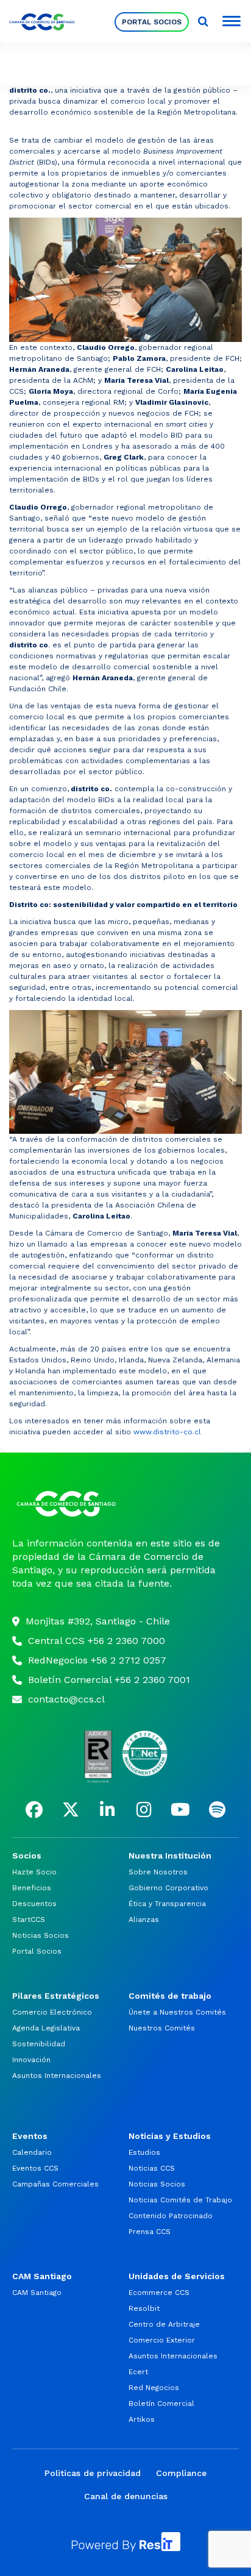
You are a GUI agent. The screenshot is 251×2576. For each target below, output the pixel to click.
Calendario (32, 2152)
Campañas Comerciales (55, 2184)
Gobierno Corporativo (168, 1888)
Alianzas (144, 1920)
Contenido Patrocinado (171, 2216)
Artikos (142, 2419)
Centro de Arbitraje (164, 2324)
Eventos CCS (35, 2168)
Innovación (31, 2060)
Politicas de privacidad (93, 2473)
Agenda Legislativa (46, 2028)
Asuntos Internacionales (57, 2076)
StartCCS (29, 1920)
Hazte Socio (34, 1872)
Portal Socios (37, 1951)
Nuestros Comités (162, 2028)
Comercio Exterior (162, 2340)
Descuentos (34, 1904)
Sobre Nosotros (158, 1872)
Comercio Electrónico (52, 2012)
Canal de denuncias (126, 2496)
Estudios (144, 2152)
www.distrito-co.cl (167, 1432)
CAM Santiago (37, 2293)
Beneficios (32, 1888)
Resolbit (144, 2308)
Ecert (138, 2372)
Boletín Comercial (161, 2403)
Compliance (181, 2473)
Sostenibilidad (39, 2044)
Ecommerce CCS (159, 2293)
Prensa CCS (150, 2232)
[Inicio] (125, 1504)
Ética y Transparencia (167, 1904)
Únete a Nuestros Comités (177, 2012)
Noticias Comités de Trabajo (180, 2200)
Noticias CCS (152, 2168)
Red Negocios (154, 2388)
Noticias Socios (41, 1935)
